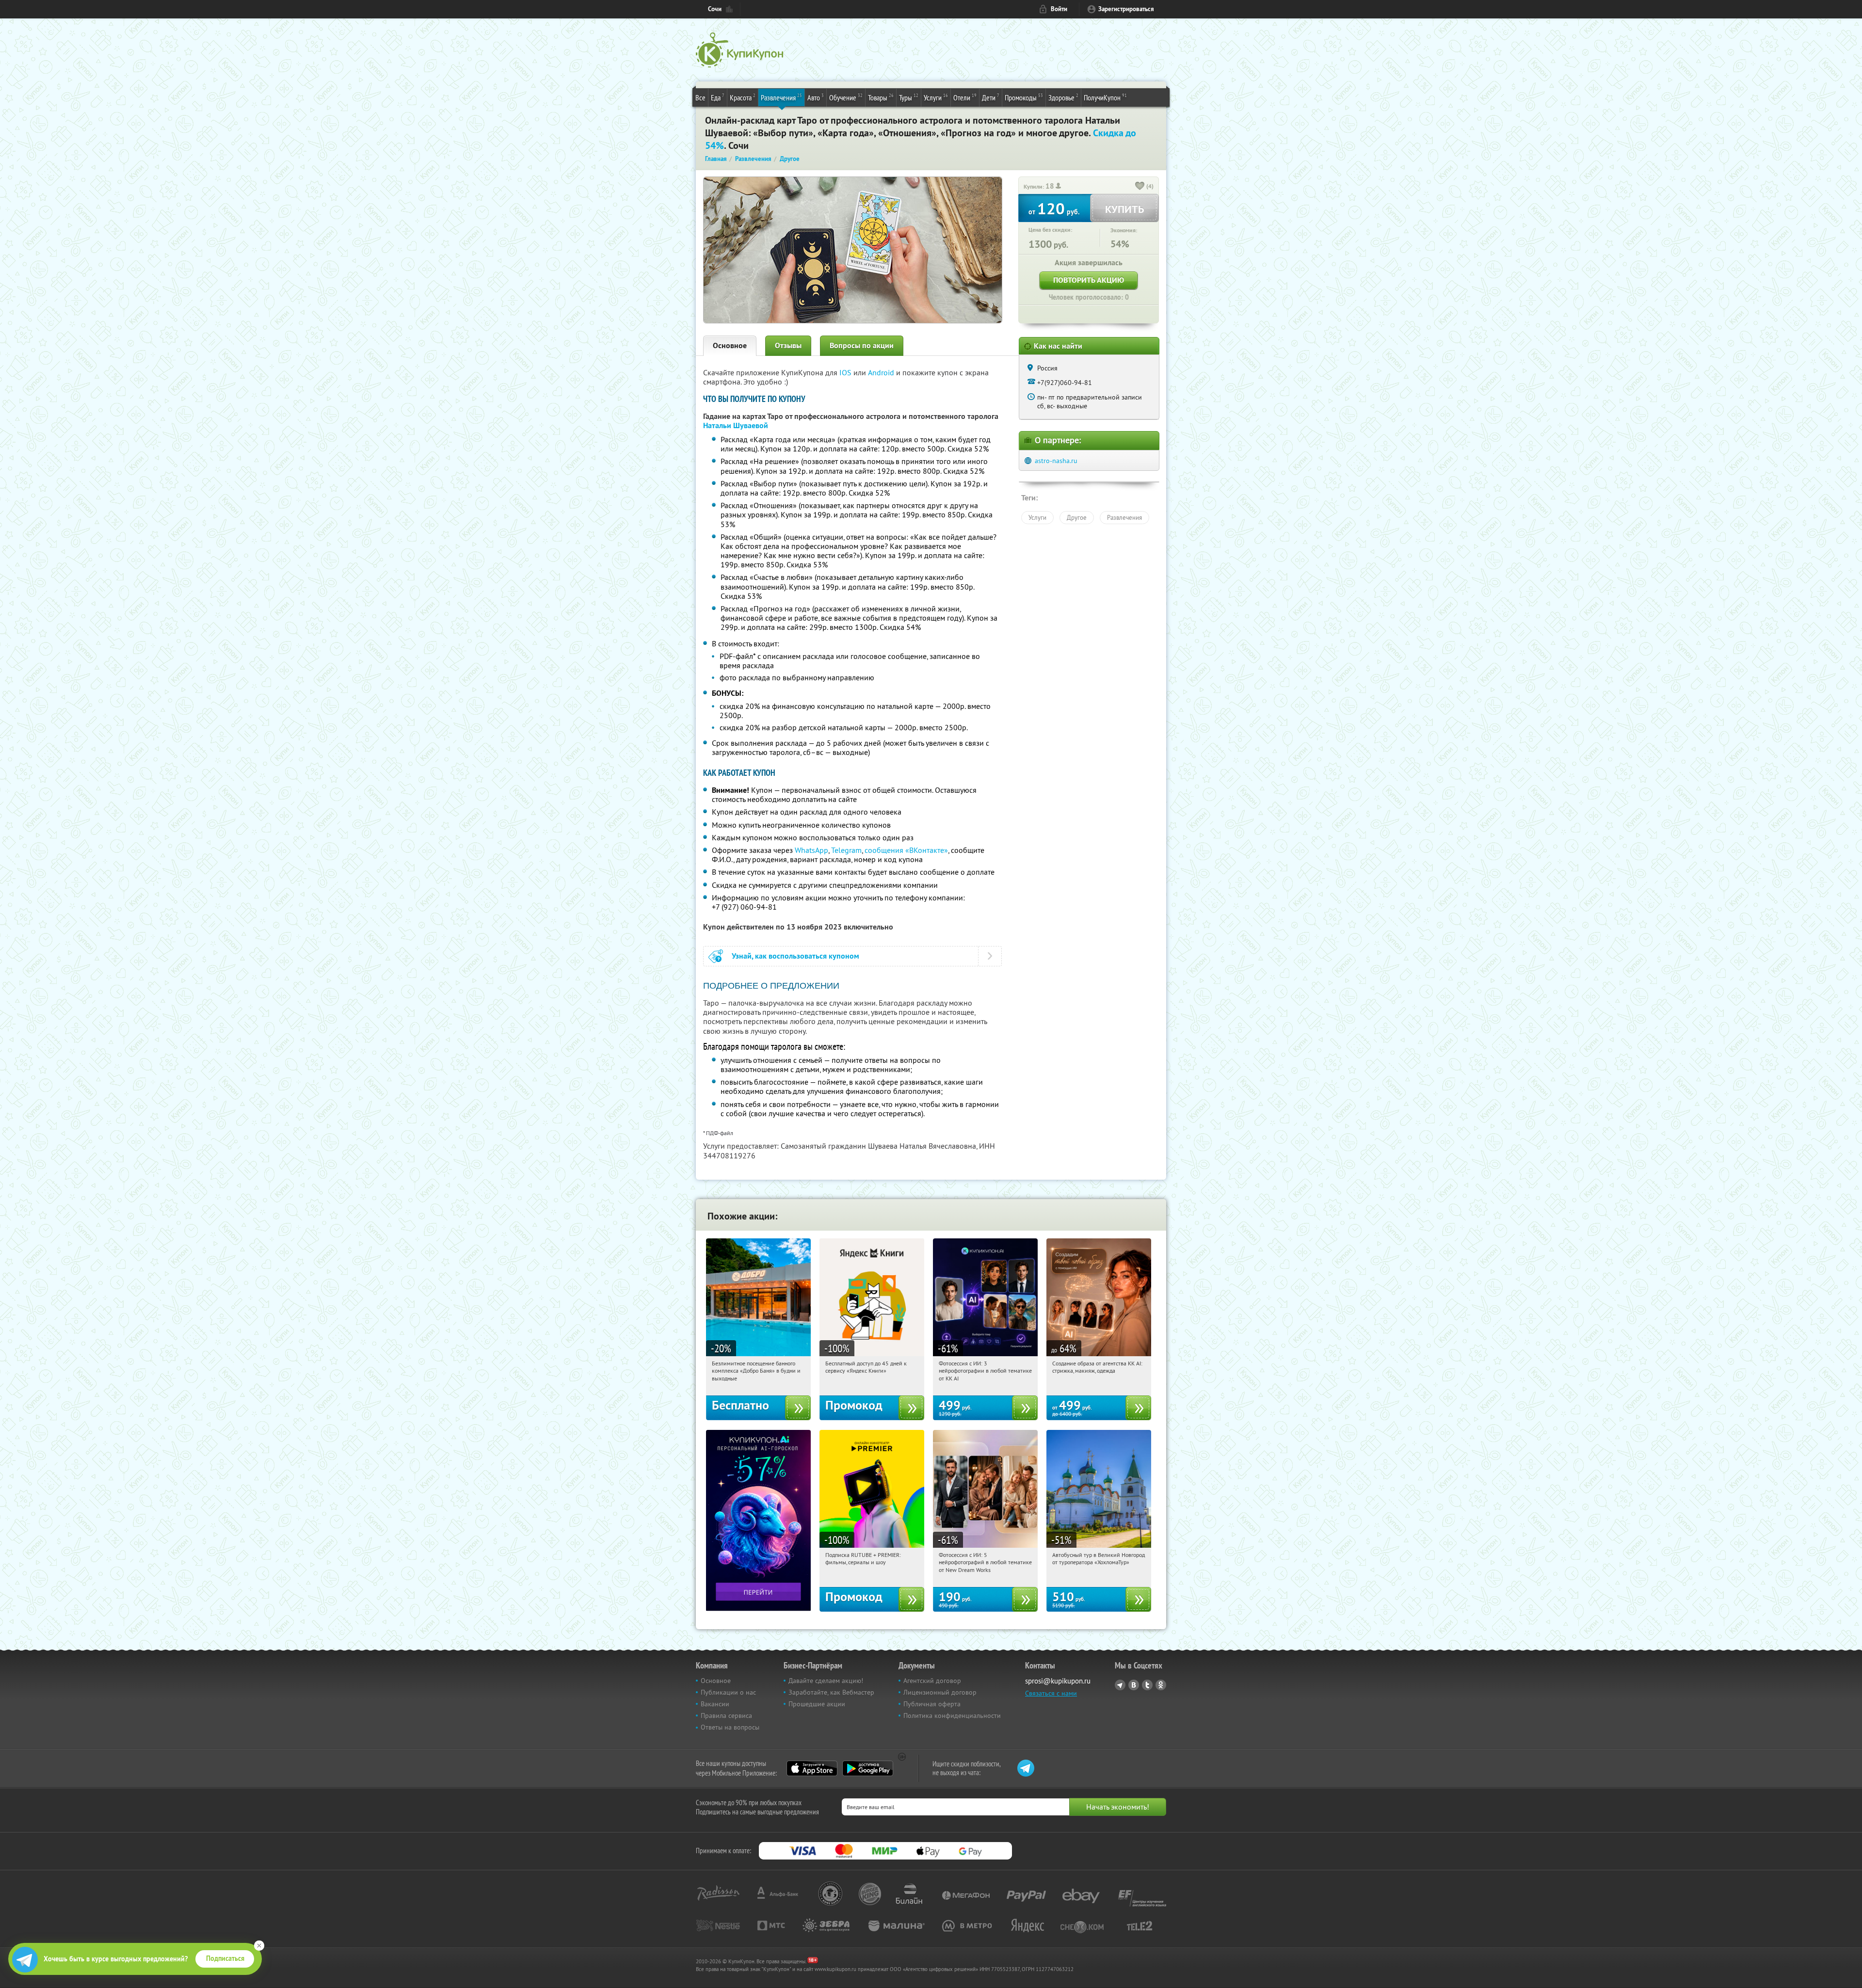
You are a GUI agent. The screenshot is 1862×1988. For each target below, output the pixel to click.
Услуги (936, 97)
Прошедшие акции (817, 1704)
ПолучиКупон (1105, 97)
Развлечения (781, 97)
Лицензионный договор (940, 1692)
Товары (881, 97)
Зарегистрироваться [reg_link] (1126, 9)
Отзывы (788, 345)
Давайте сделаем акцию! (826, 1681)
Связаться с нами (1051, 1693)
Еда (718, 97)
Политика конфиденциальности (952, 1715)
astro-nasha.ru (1056, 461)
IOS (846, 372)
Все (700, 97)
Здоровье (1063, 97)
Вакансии (715, 1704)
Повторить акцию (1089, 280)
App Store (812, 1768)
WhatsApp (811, 850)
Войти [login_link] (1059, 9)
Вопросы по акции (862, 345)
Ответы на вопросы (730, 1727)
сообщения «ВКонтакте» (906, 850)
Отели (965, 97)
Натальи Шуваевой (736, 425)
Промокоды (1024, 97)
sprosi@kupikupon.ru (1058, 1681)
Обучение (846, 97)
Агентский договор (932, 1681)
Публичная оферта (932, 1704)
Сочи (715, 9)
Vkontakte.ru (1134, 1685)
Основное (730, 345)
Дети (991, 97)
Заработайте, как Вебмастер (831, 1692)
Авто (816, 97)
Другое (1077, 517)
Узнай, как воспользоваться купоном (795, 956)
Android (882, 372)
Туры (909, 97)
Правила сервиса (726, 1715)
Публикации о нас (728, 1692)
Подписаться (225, 1958)
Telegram (846, 850)
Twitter (1147, 1685)
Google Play (868, 1768)
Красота (743, 97)
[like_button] (1140, 187)
